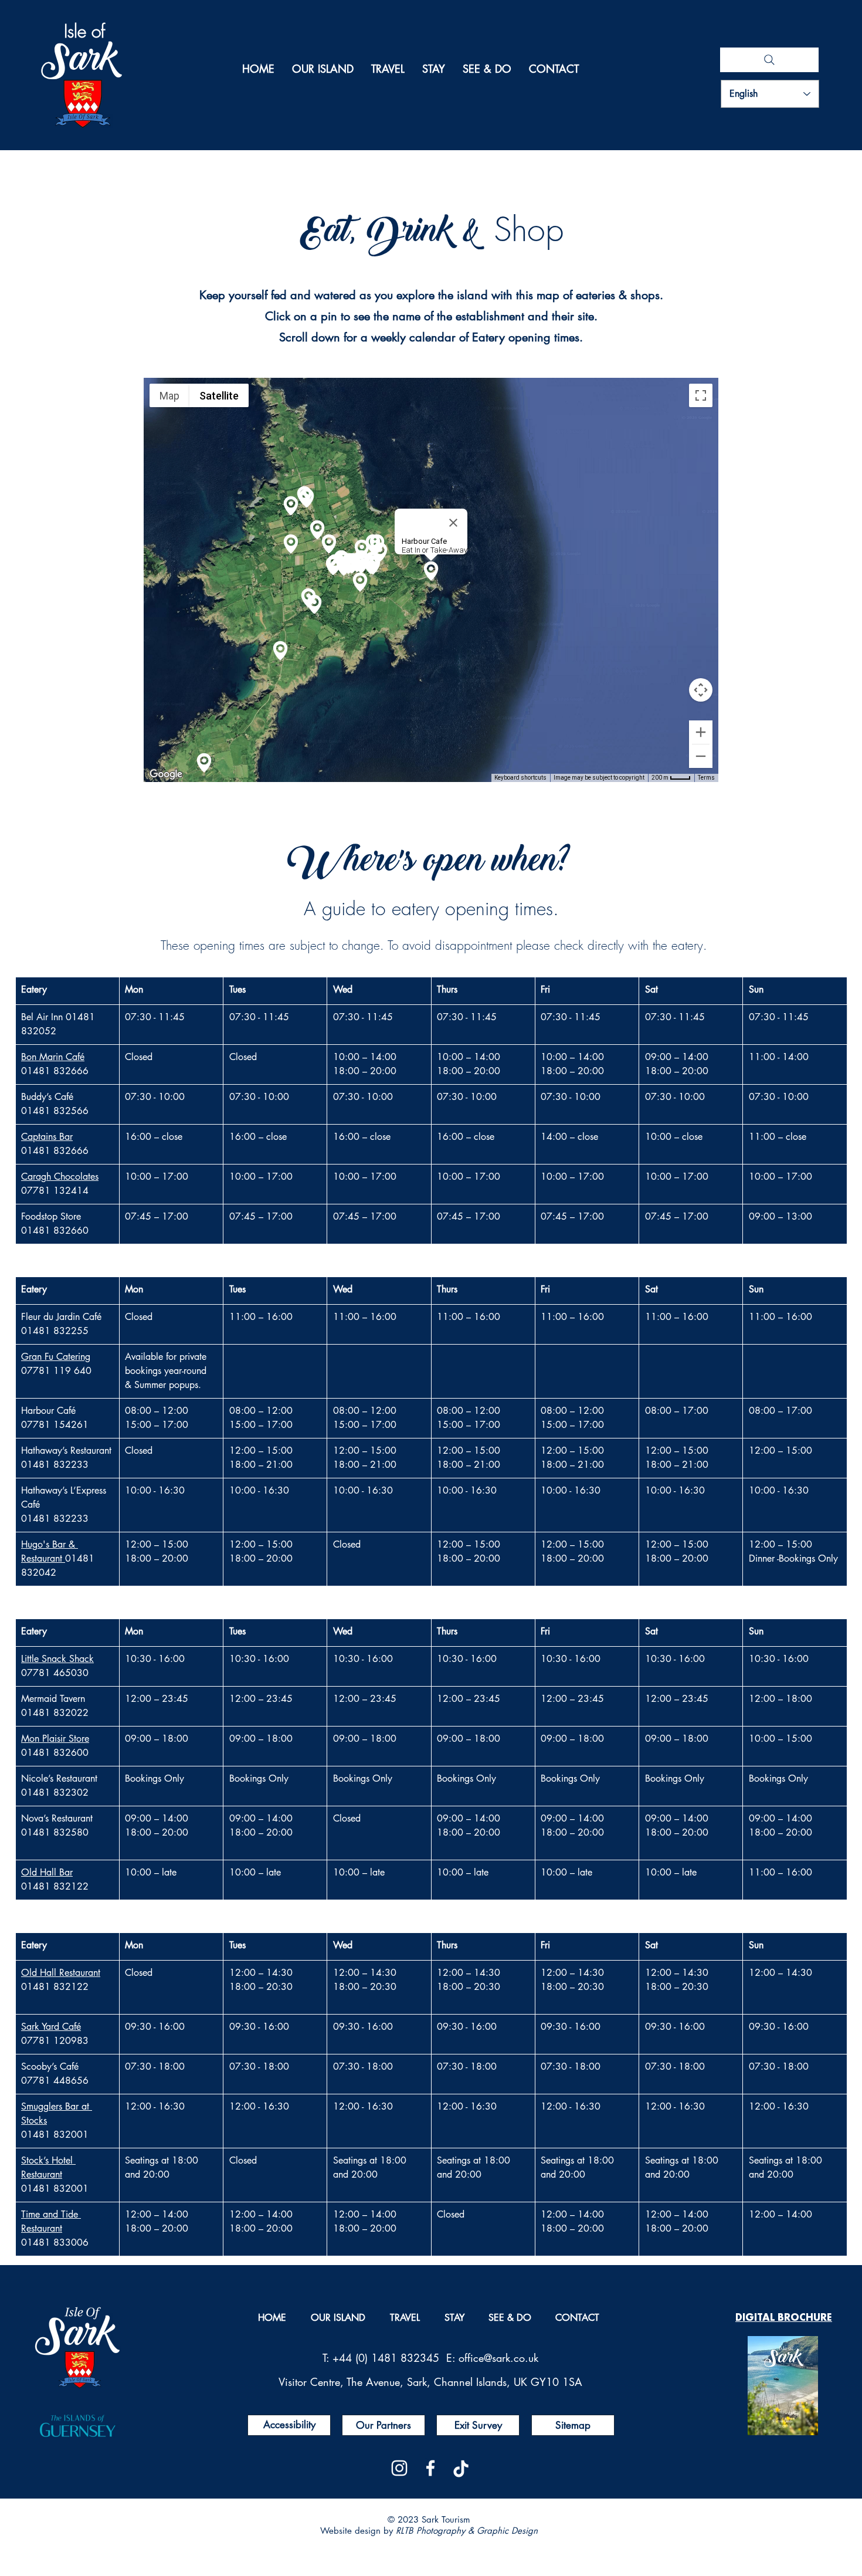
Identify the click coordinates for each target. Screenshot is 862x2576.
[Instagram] (399, 2468)
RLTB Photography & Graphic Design (467, 2531)
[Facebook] (430, 2468)
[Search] (769, 60)
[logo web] (461, 2468)
